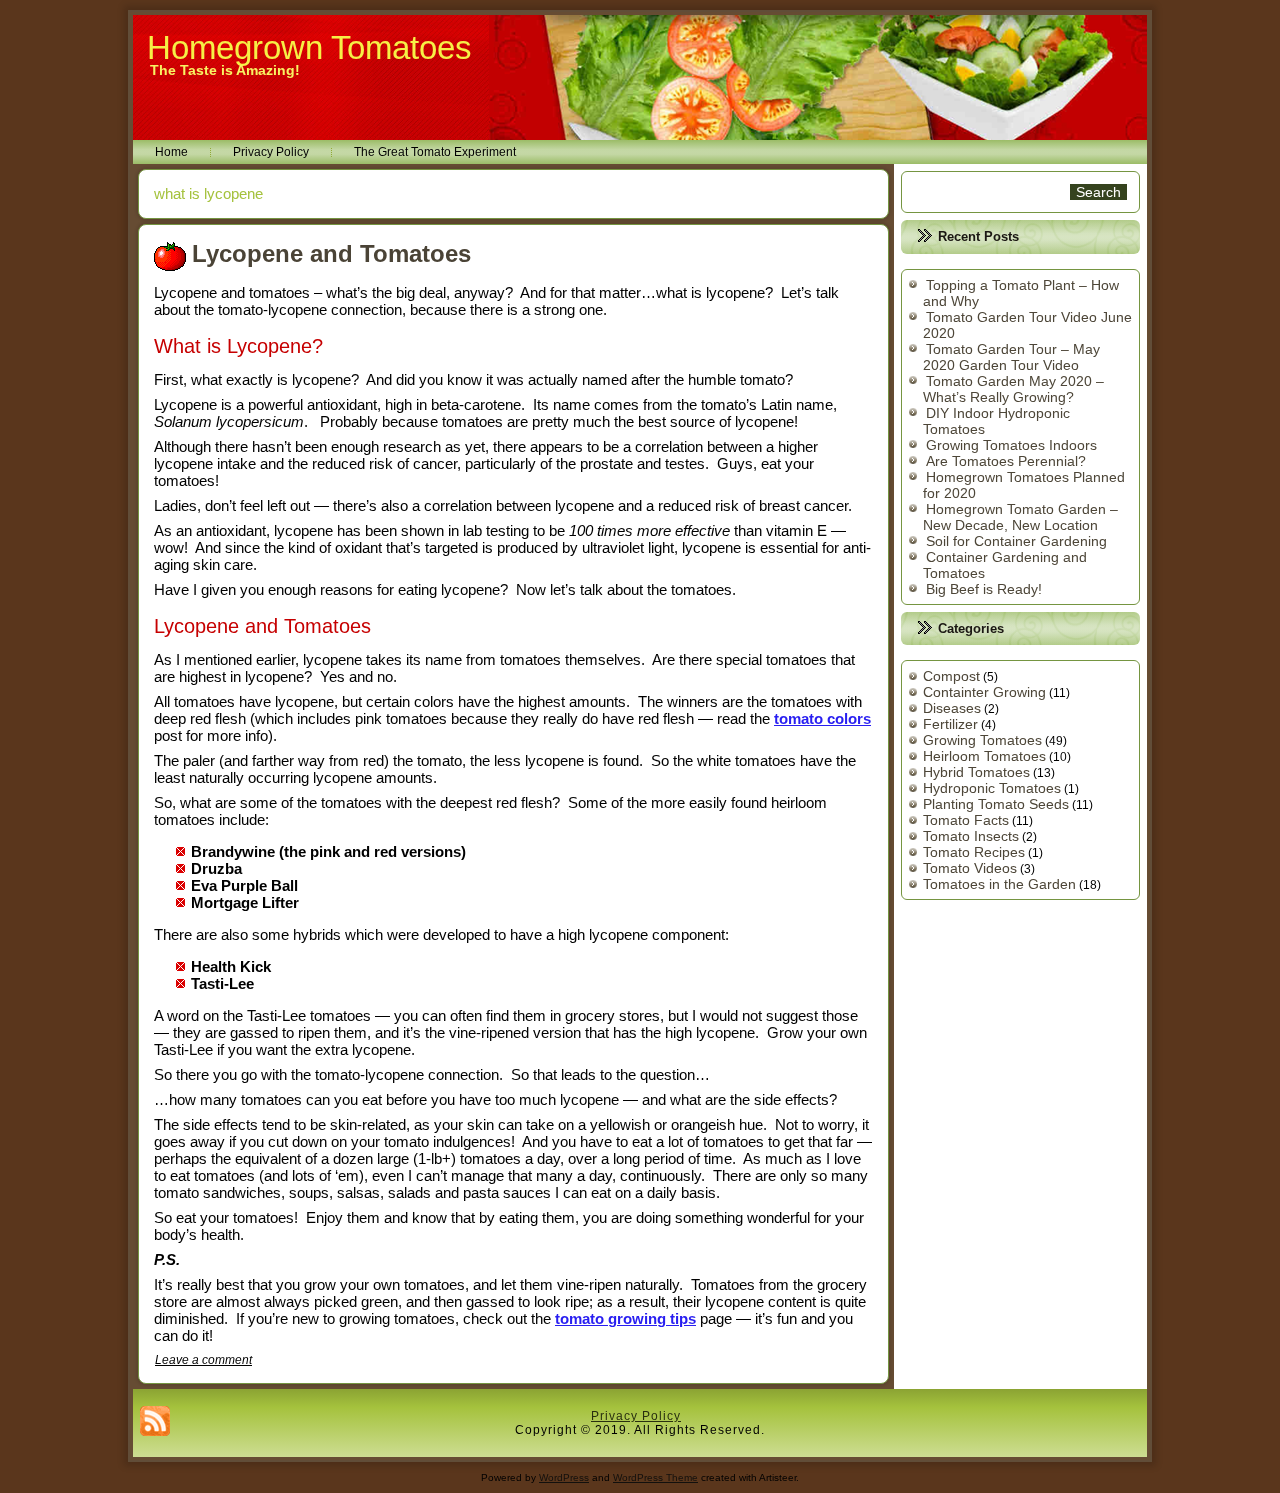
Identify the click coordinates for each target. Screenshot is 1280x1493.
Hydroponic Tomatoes (992, 788)
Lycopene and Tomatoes (331, 253)
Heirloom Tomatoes (984, 756)
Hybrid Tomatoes (976, 772)
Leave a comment (203, 1360)
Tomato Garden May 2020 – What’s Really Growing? (1013, 389)
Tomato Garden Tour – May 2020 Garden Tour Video (1011, 357)
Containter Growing (984, 692)
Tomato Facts (966, 820)
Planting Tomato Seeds (996, 804)
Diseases (952, 708)
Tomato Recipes (974, 852)
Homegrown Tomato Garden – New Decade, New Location (1020, 517)
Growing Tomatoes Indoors (1011, 445)
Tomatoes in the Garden (999, 884)
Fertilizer (950, 724)
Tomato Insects (971, 836)
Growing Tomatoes (982, 740)
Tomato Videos (970, 868)
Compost (951, 676)
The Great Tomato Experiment (435, 152)
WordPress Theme (655, 1477)
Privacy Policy (271, 152)
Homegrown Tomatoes (309, 47)
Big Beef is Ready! (984, 589)
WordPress (564, 1477)
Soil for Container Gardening (1016, 541)
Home (171, 152)
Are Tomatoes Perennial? (1006, 461)
